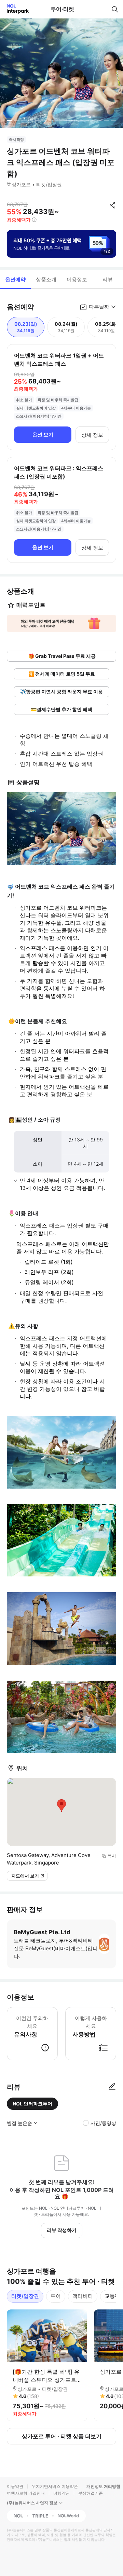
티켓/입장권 (25, 2296)
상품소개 (46, 279)
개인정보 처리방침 (103, 2486)
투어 (56, 2296)
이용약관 (15, 2486)
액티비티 (83, 2296)
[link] (61, 656)
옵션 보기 (43, 435)
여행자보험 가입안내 (26, 2493)
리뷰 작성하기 (62, 2230)
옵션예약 (15, 279)
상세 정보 (92, 435)
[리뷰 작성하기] (112, 2087)
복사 (112, 1856)
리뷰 (108, 279)
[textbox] (61, 691)
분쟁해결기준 (91, 2493)
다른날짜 (99, 307)
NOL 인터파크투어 (32, 2104)
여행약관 (61, 2493)
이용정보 (77, 279)
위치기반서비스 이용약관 (55, 2486)
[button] (61, 623)
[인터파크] (15, 9)
